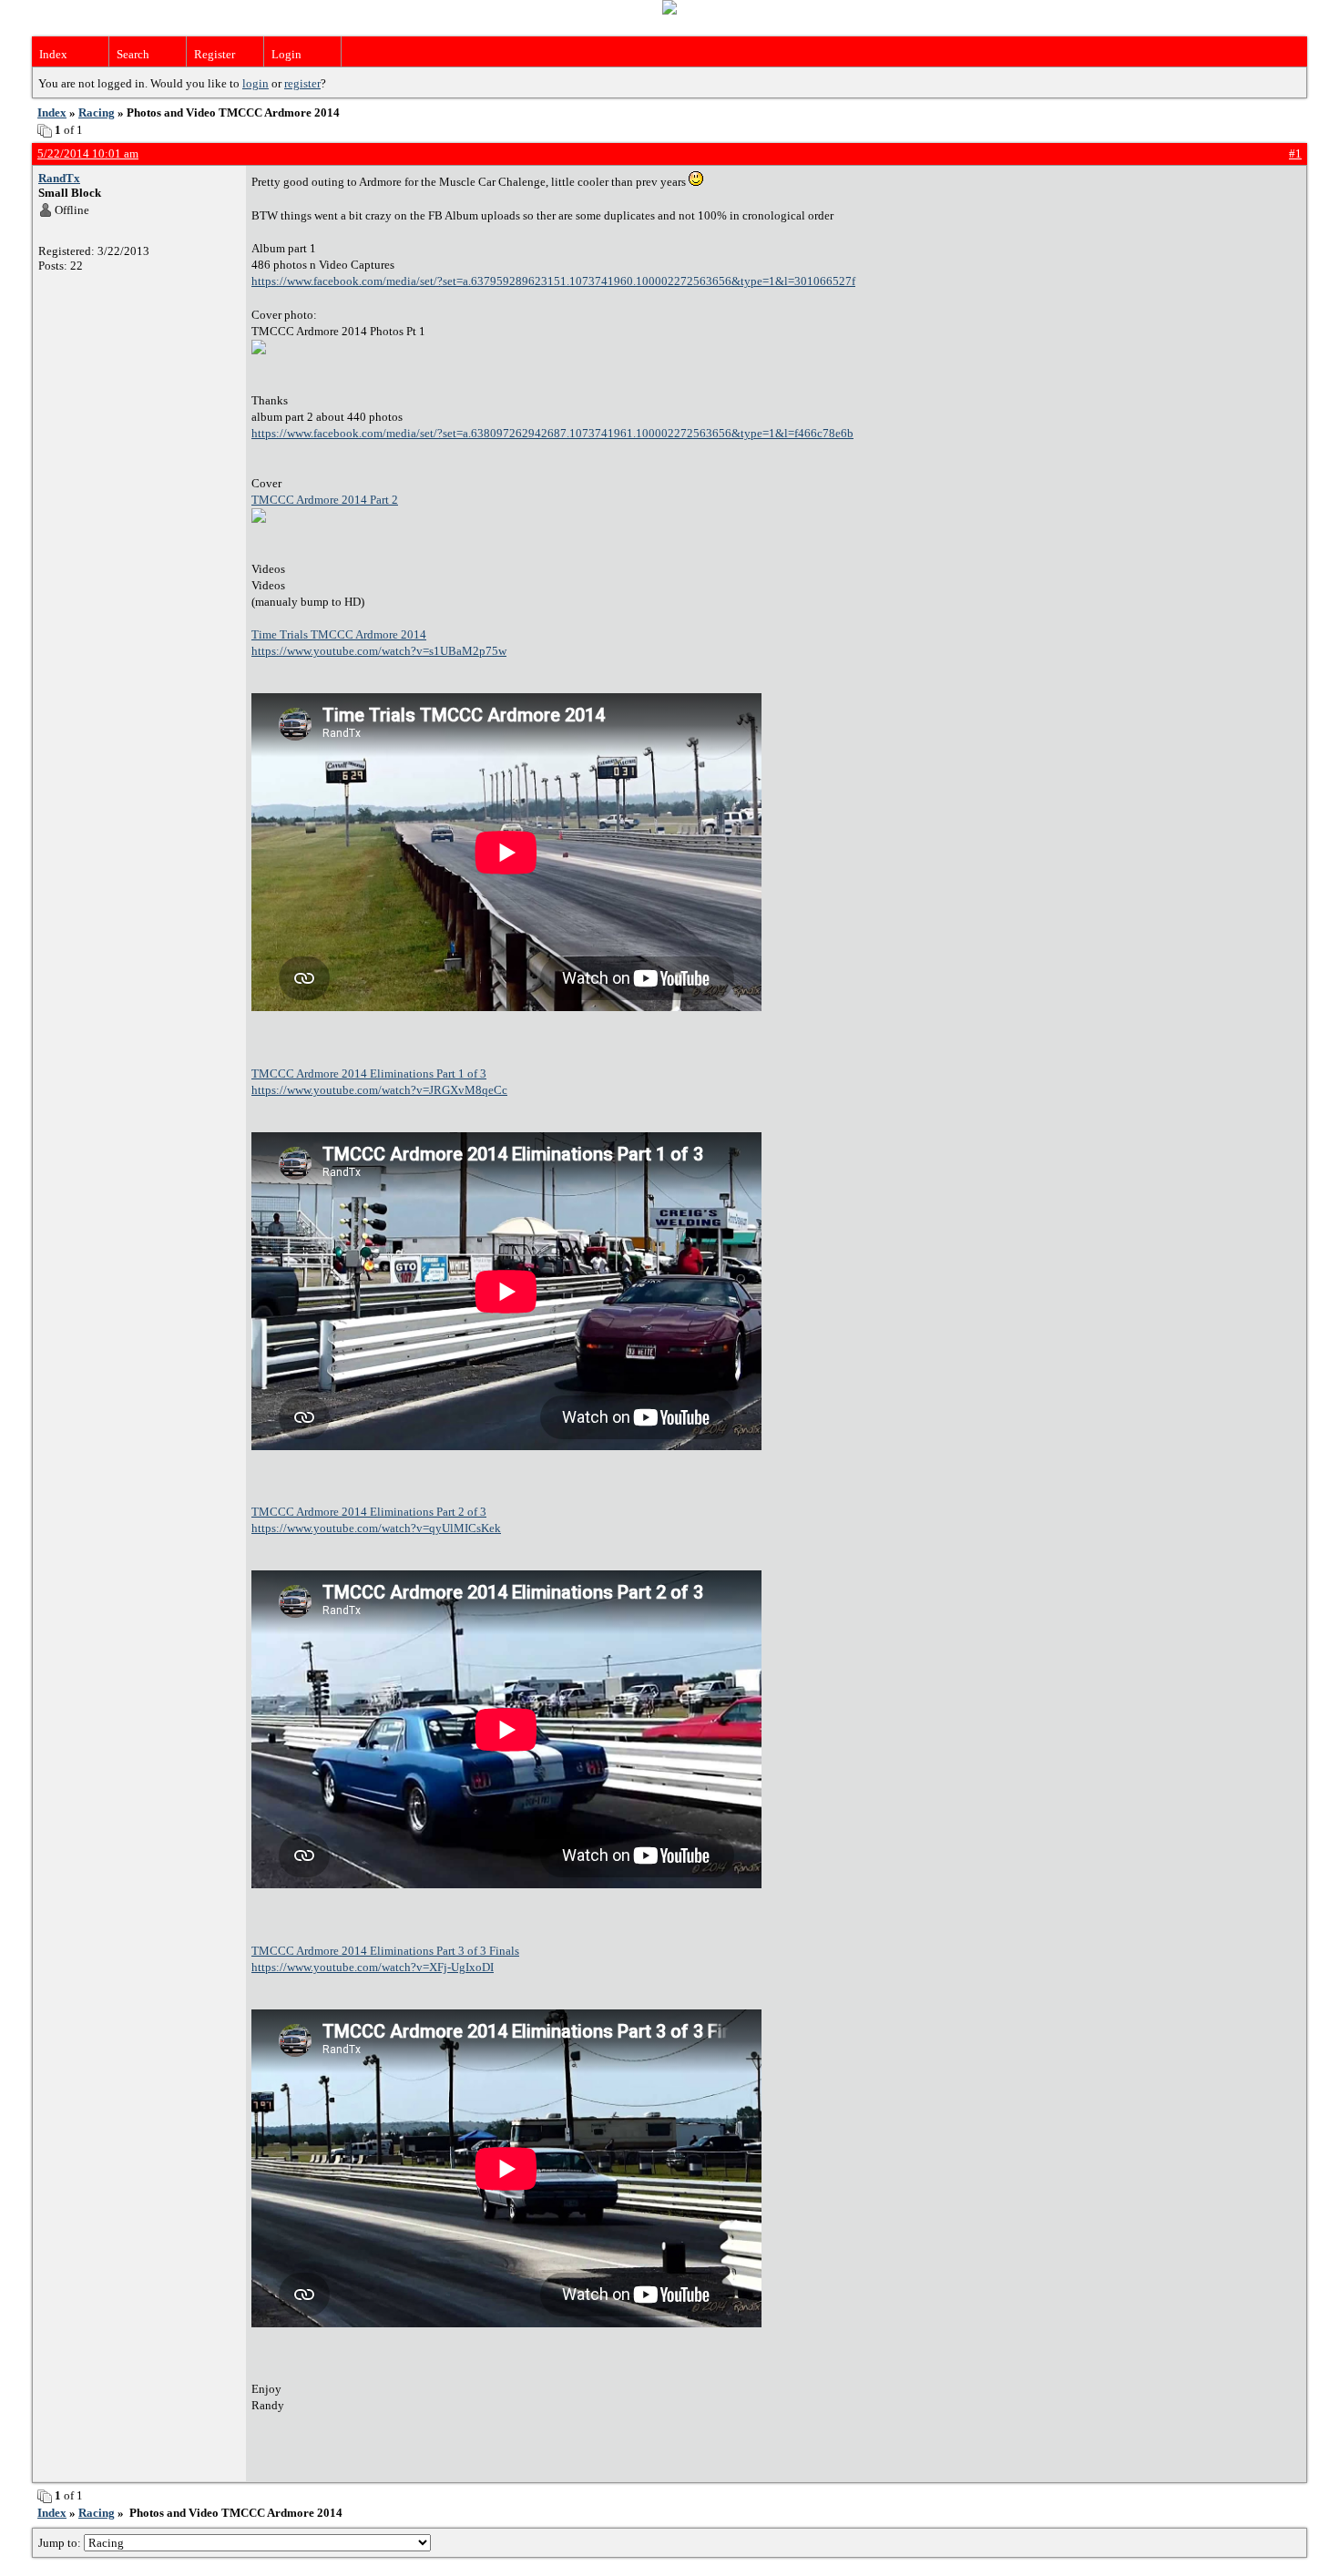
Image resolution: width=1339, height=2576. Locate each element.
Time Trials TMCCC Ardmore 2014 (339, 634)
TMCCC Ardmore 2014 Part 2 (325, 500)
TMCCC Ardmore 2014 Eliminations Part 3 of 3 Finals (385, 1951)
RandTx (59, 178)
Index (53, 54)
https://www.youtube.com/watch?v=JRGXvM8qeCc (379, 1090)
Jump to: (61, 2543)
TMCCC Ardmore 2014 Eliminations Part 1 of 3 (369, 1073)
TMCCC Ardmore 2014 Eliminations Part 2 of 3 (369, 1512)
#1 (1295, 153)
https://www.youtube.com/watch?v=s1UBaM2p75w (379, 651)
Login (286, 54)
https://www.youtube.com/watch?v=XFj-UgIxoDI (373, 1967)
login (256, 83)
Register (215, 54)
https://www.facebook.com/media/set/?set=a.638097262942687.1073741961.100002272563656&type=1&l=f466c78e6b (552, 433)
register (302, 83)
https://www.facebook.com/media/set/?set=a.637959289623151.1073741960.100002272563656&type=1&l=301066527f (553, 281)
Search (133, 54)
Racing (97, 112)
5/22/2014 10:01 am (88, 153)
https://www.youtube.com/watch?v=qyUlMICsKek (376, 1528)
